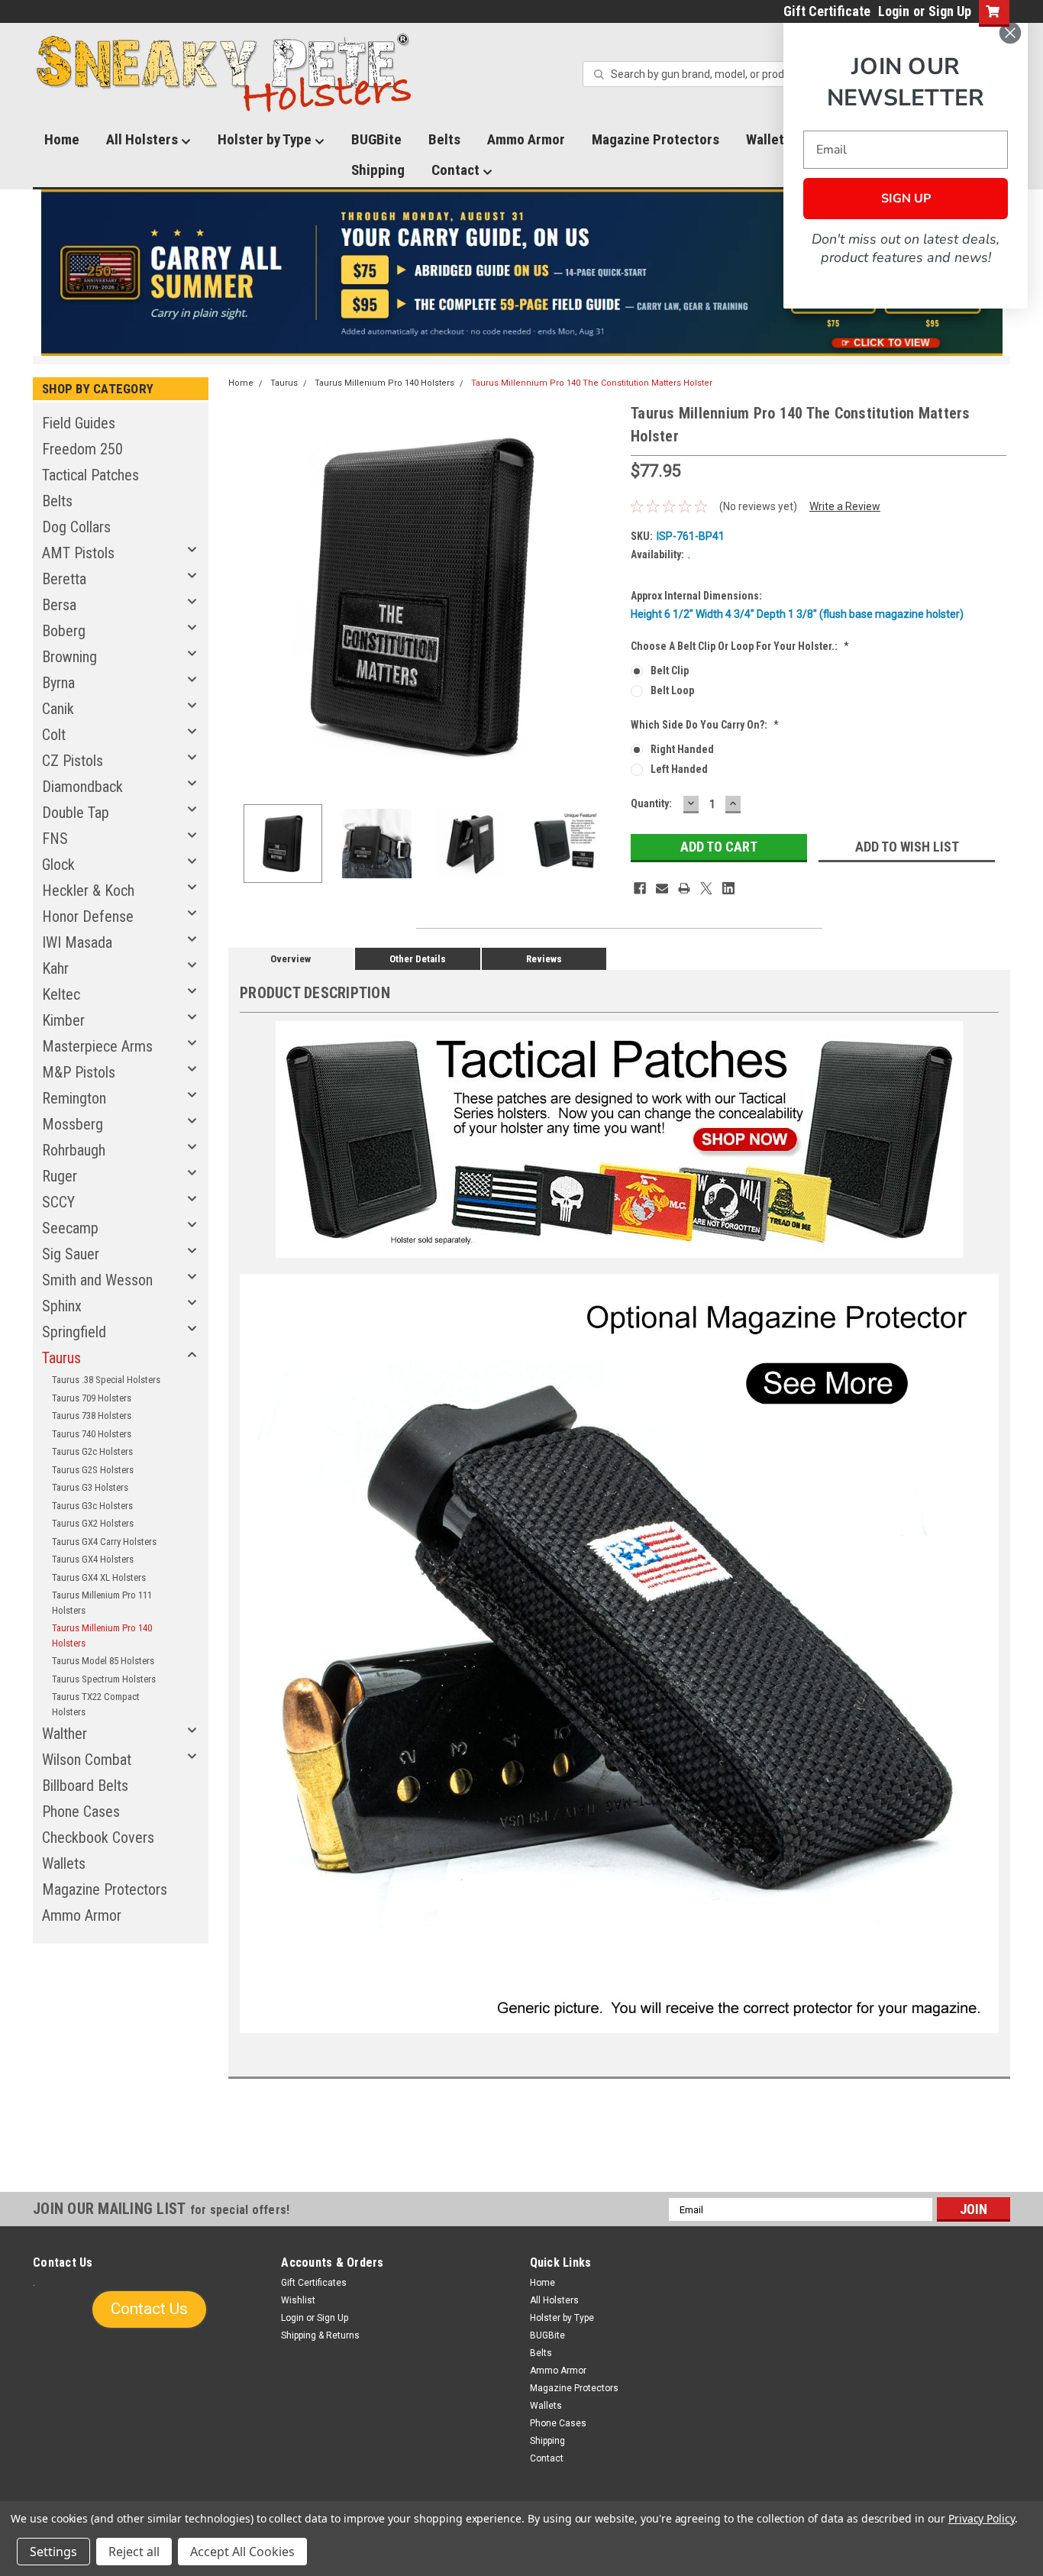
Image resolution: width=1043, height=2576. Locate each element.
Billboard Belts (85, 1786)
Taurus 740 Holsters (92, 1434)
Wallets (64, 1863)
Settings (53, 2552)
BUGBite (376, 139)
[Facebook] (640, 888)
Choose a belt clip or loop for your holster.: (740, 646)
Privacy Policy (982, 2518)
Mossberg (73, 1124)
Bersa (59, 605)
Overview (291, 959)
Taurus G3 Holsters (90, 1487)
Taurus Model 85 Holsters (103, 1661)
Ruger (60, 1176)
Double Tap (76, 813)
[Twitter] (706, 888)
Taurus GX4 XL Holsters (99, 1577)
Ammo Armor (526, 139)
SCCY (58, 1202)
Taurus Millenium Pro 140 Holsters (102, 1635)
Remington (74, 1098)
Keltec (61, 994)
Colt (54, 735)
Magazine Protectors (656, 139)
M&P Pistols (79, 1072)
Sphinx (62, 1306)
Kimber (63, 1020)
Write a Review (845, 506)
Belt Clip (670, 671)
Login (894, 11)
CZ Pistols (73, 761)
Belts (444, 139)
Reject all (134, 2552)
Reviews (544, 959)
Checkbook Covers (98, 1837)
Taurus (61, 1358)
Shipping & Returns (320, 2335)
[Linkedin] (728, 888)
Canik (58, 709)
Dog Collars (76, 527)
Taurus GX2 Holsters (93, 1523)
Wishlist (298, 2300)
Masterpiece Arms (97, 1046)
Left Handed (679, 769)
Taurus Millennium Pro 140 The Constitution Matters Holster (592, 383)
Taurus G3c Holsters (92, 1506)
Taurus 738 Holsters (92, 1416)
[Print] (684, 888)
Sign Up (950, 11)
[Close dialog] (1010, 33)
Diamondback (82, 787)
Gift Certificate (827, 11)
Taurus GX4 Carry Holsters (104, 1542)
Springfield (74, 1332)
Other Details (418, 959)
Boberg (64, 631)
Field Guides (79, 423)
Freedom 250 (82, 449)
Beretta (64, 579)
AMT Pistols (78, 553)
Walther (65, 1734)
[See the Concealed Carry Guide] (522, 273)
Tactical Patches (90, 475)
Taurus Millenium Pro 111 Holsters (102, 1603)
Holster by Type (266, 139)
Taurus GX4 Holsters (93, 1559)
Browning (69, 657)
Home (62, 139)
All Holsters (144, 139)
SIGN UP (906, 199)
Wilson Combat (87, 1760)
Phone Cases (81, 1812)
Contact (457, 170)
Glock (58, 865)
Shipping (378, 170)
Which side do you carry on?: (705, 725)
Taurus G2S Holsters (93, 1470)
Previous (244, 597)
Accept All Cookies (242, 2552)
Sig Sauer (71, 1254)
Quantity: (651, 803)
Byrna (58, 683)
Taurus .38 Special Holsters (106, 1380)
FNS (55, 839)
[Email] (662, 888)
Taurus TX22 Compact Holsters (96, 1704)
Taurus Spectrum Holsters (104, 1679)
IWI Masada (77, 942)
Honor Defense (88, 916)
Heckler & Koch (88, 890)
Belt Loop (672, 690)
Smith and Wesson (97, 1280)
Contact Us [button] (149, 2309)
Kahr (55, 968)
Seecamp (70, 1228)
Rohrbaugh (74, 1150)
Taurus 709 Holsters (92, 1398)
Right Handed (682, 749)
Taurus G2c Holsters (92, 1451)
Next (604, 597)
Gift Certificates (314, 2283)
